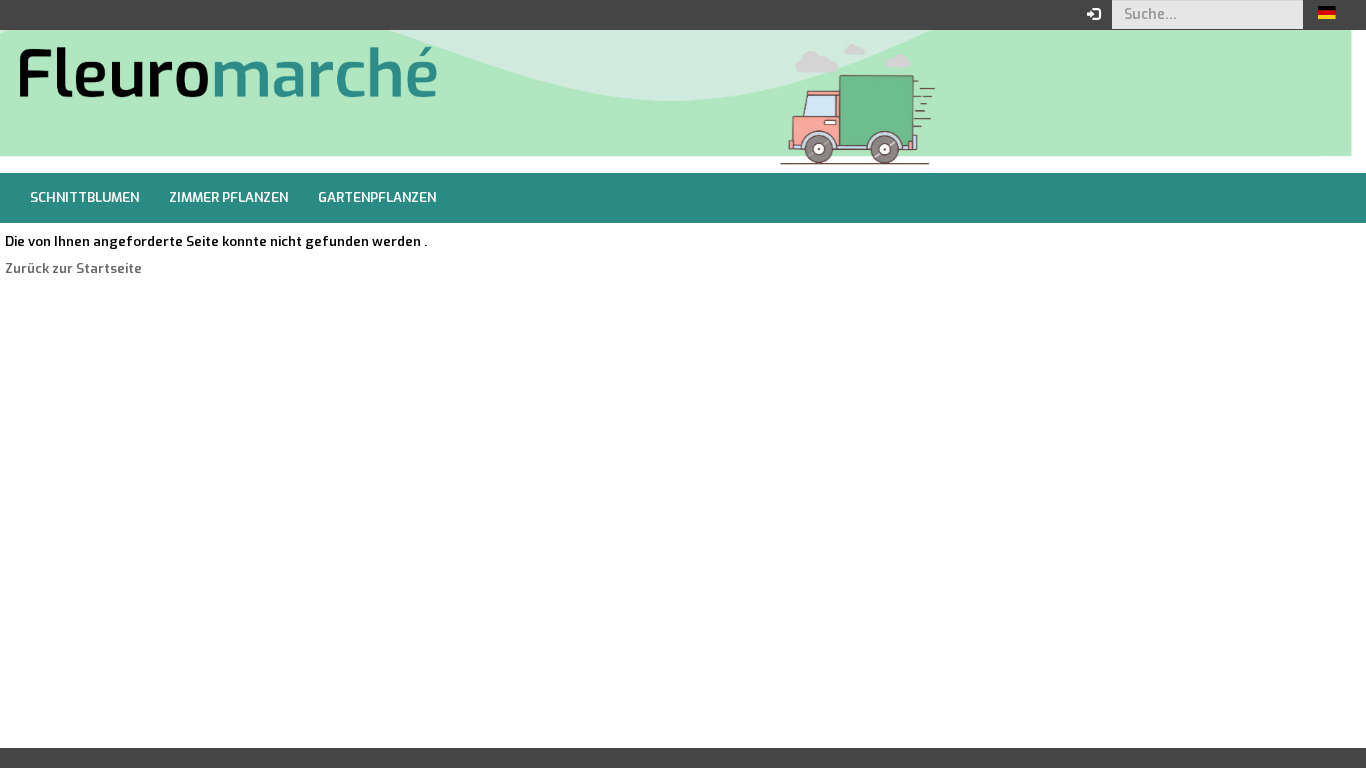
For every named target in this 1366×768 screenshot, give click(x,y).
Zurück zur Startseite (73, 268)
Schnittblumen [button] (84, 197)
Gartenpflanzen (377, 197)
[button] (1327, 15)
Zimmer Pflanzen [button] (228, 197)
